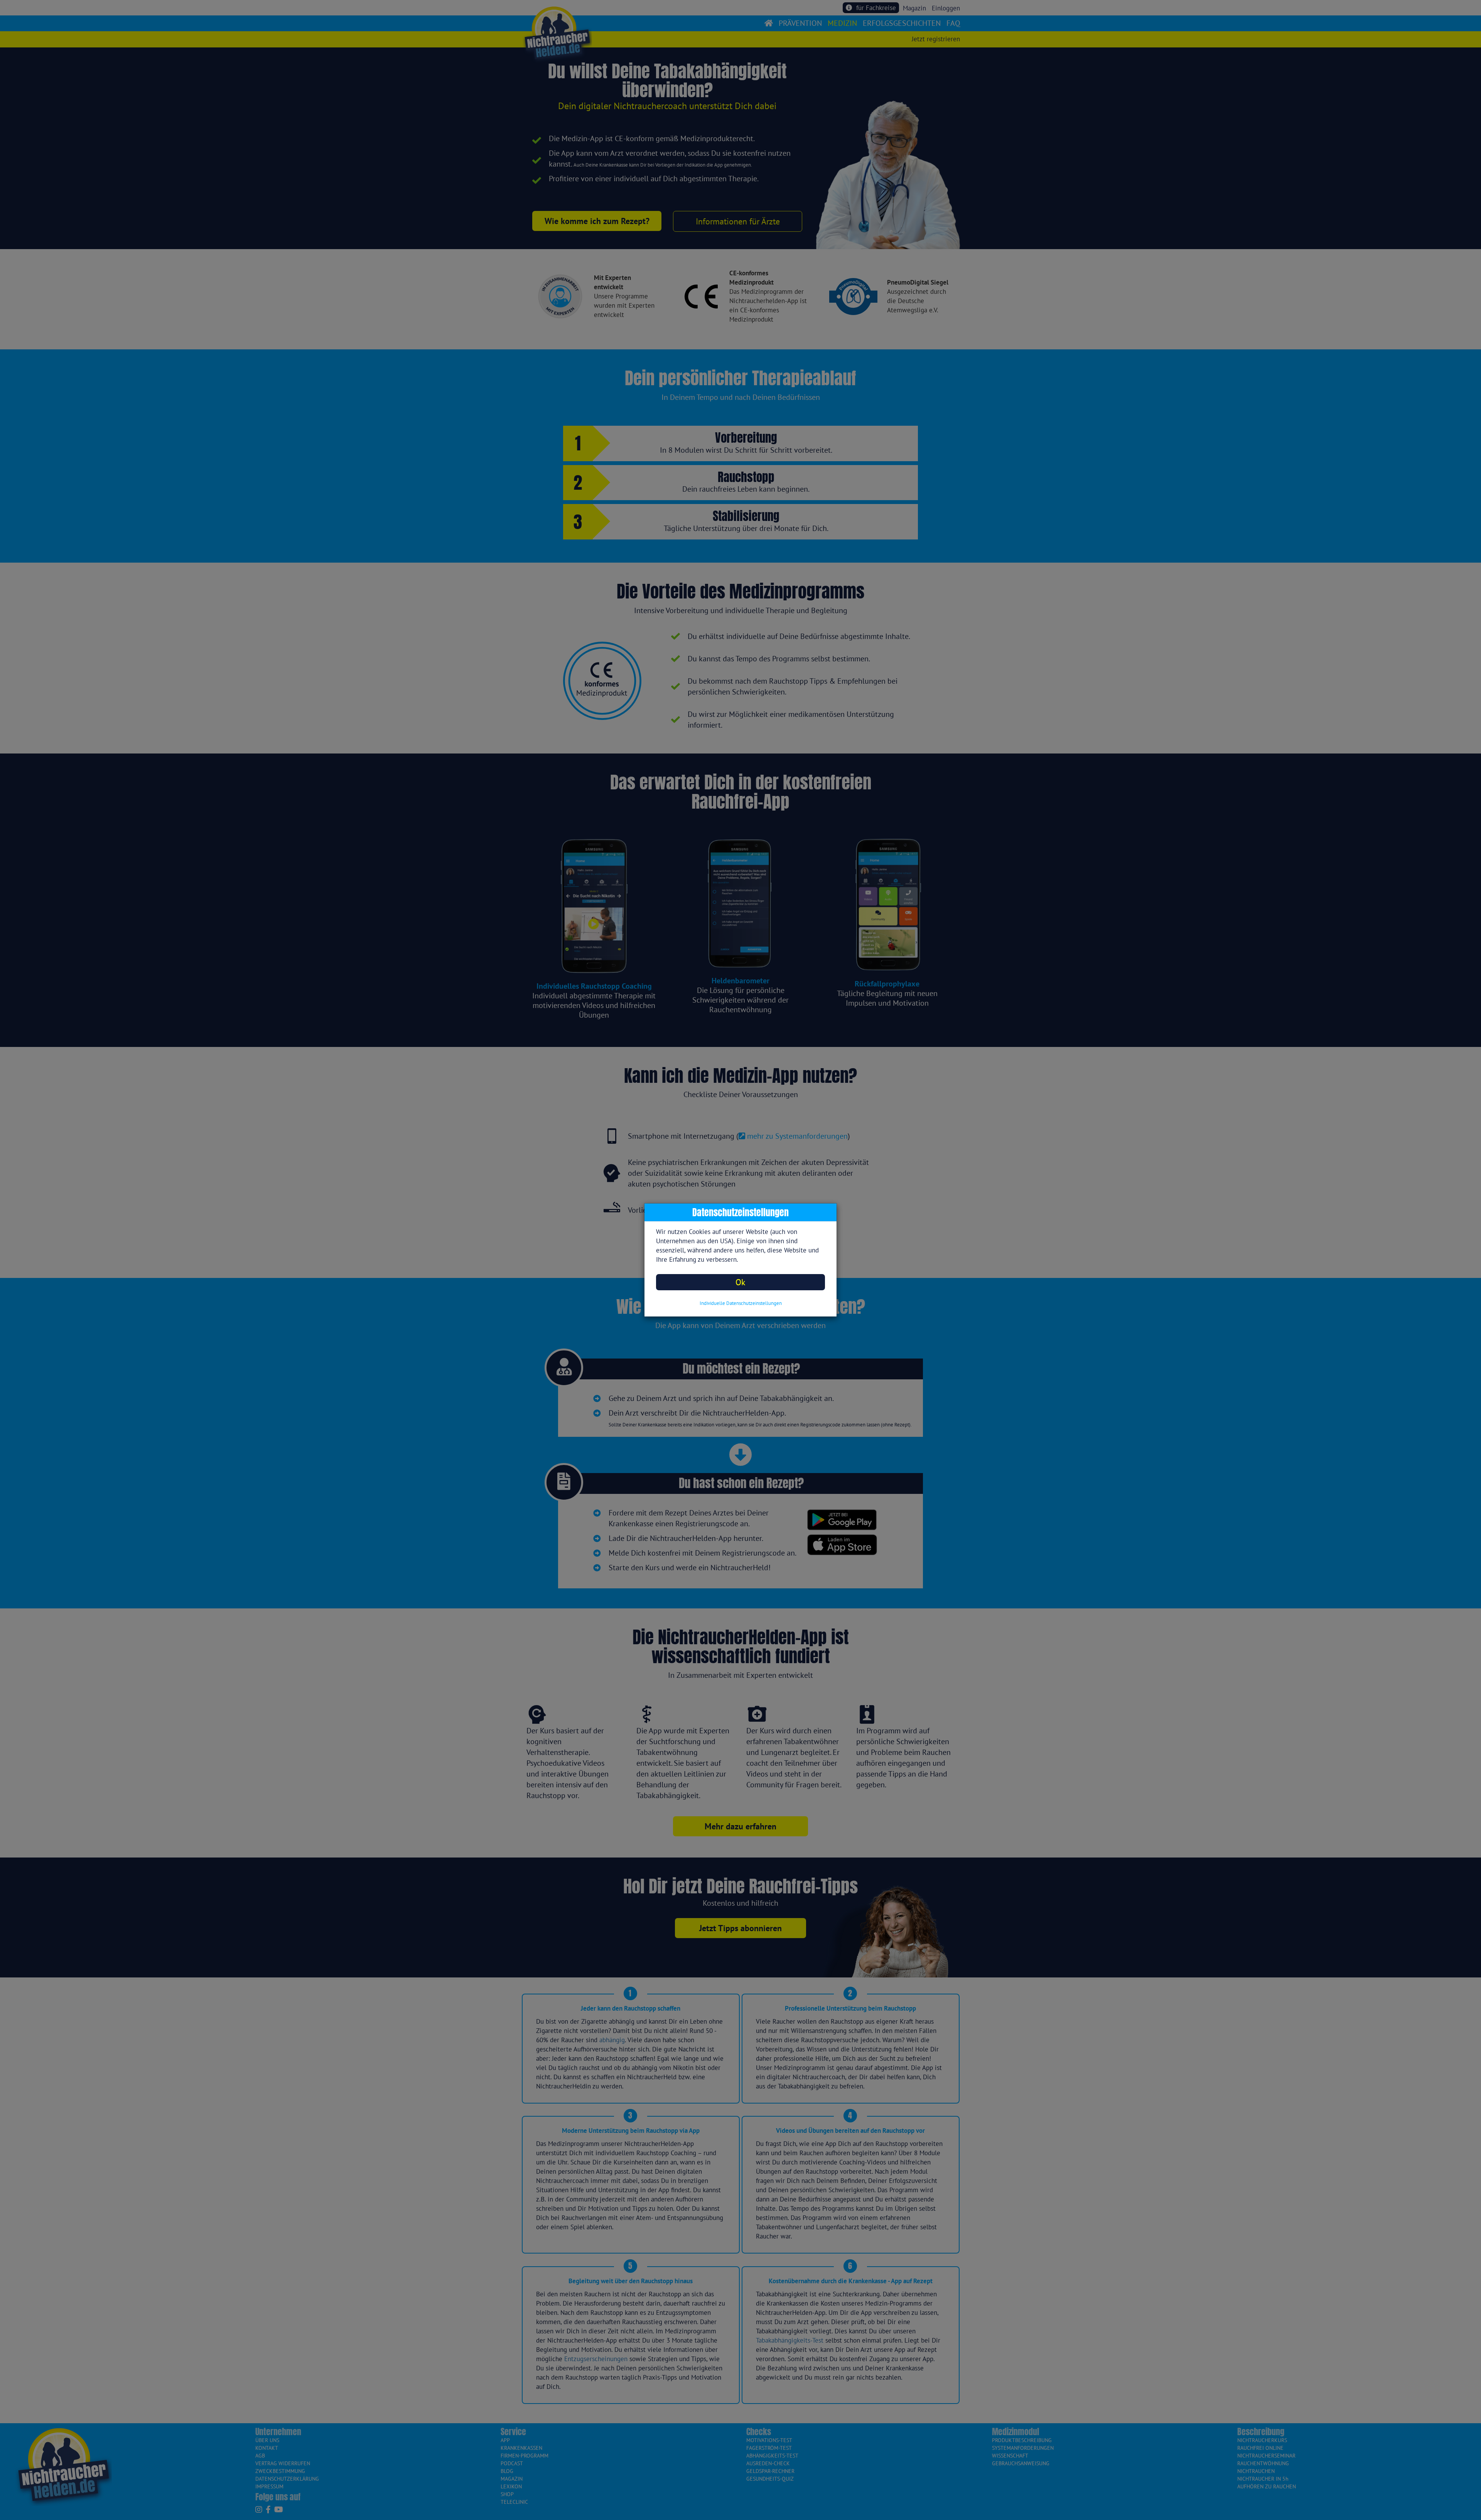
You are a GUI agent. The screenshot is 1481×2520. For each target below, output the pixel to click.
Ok (740, 1282)
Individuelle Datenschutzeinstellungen (741, 1303)
